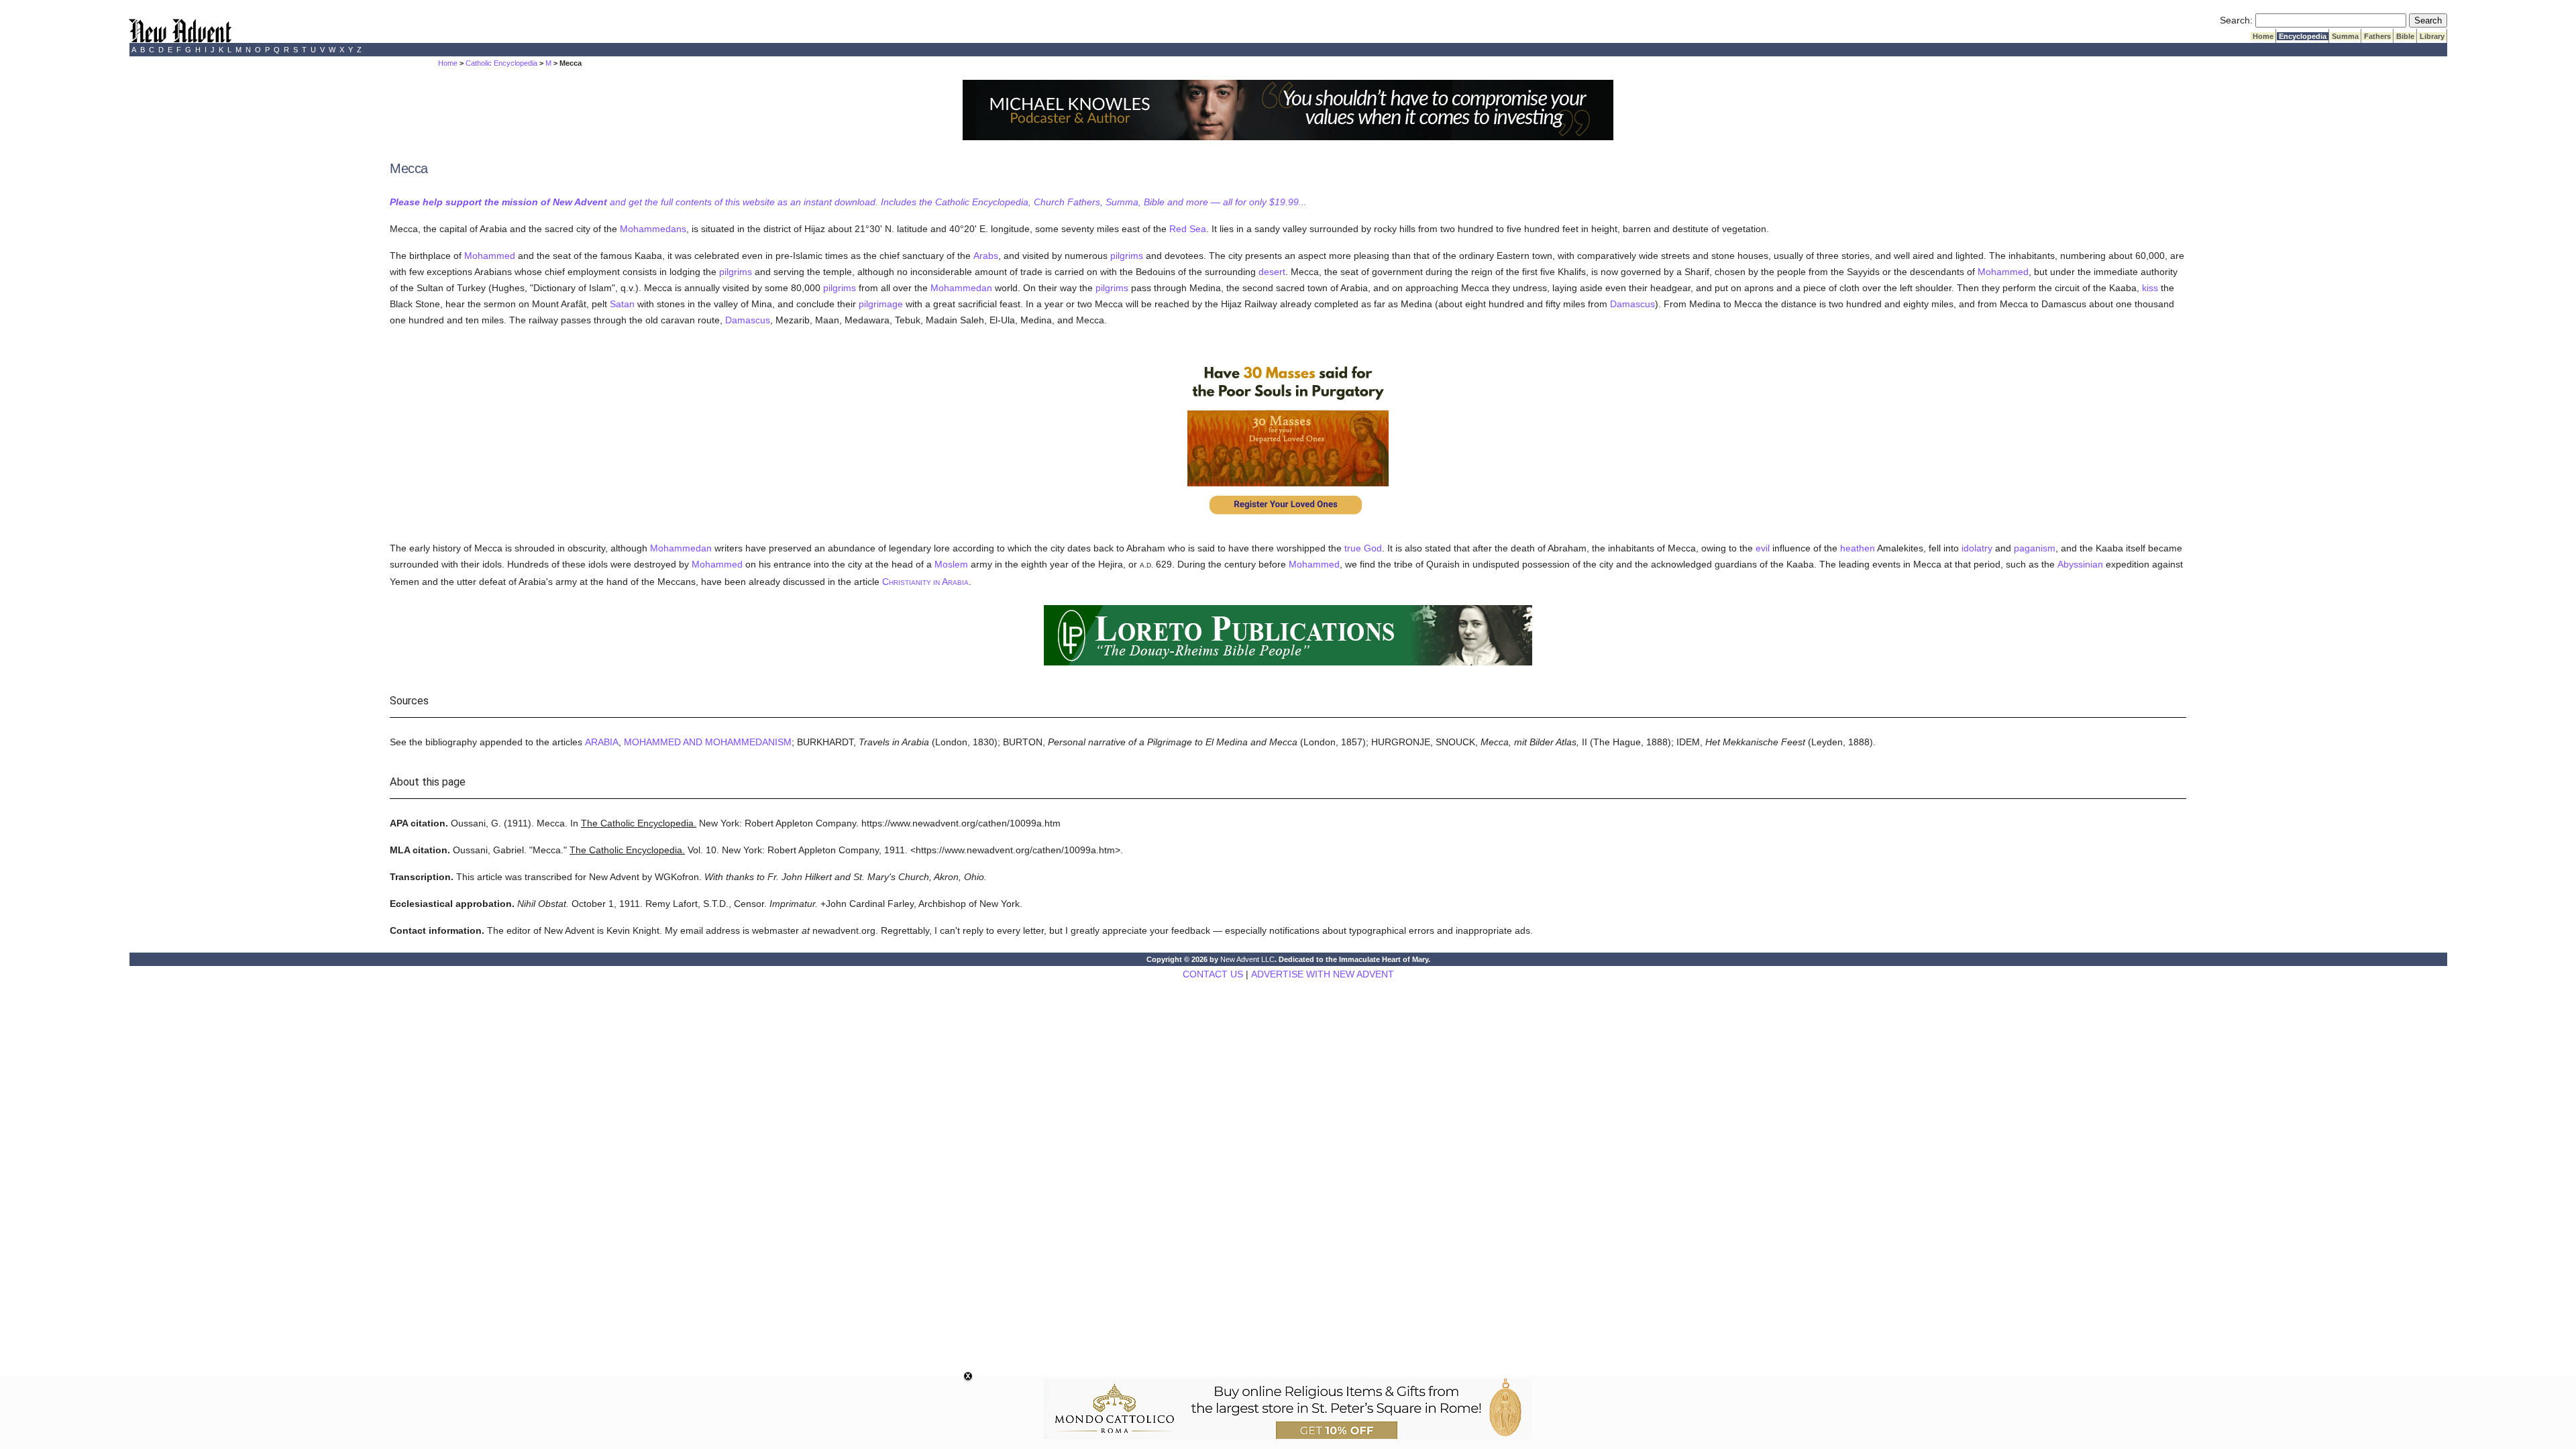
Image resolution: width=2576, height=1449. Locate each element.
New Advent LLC (1247, 959)
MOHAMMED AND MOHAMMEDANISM (708, 742)
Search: (2236, 20)
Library (2432, 36)
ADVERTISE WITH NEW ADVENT (1323, 974)
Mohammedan (961, 288)
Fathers (2377, 36)
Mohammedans (653, 229)
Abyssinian (2080, 564)
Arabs (986, 256)
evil (1763, 548)
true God (1363, 548)
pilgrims (1127, 256)
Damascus (1632, 304)
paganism (2035, 548)
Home (2263, 36)
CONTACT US (1213, 974)
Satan (622, 304)
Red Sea (1188, 229)
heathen (1858, 548)
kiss (2150, 288)
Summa (2345, 36)
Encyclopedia (2303, 36)
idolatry (1977, 548)
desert (1272, 272)
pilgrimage (881, 304)
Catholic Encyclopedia (501, 63)
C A (925, 582)
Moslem (951, 564)
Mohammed (490, 256)
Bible (2405, 36)
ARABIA (602, 742)
